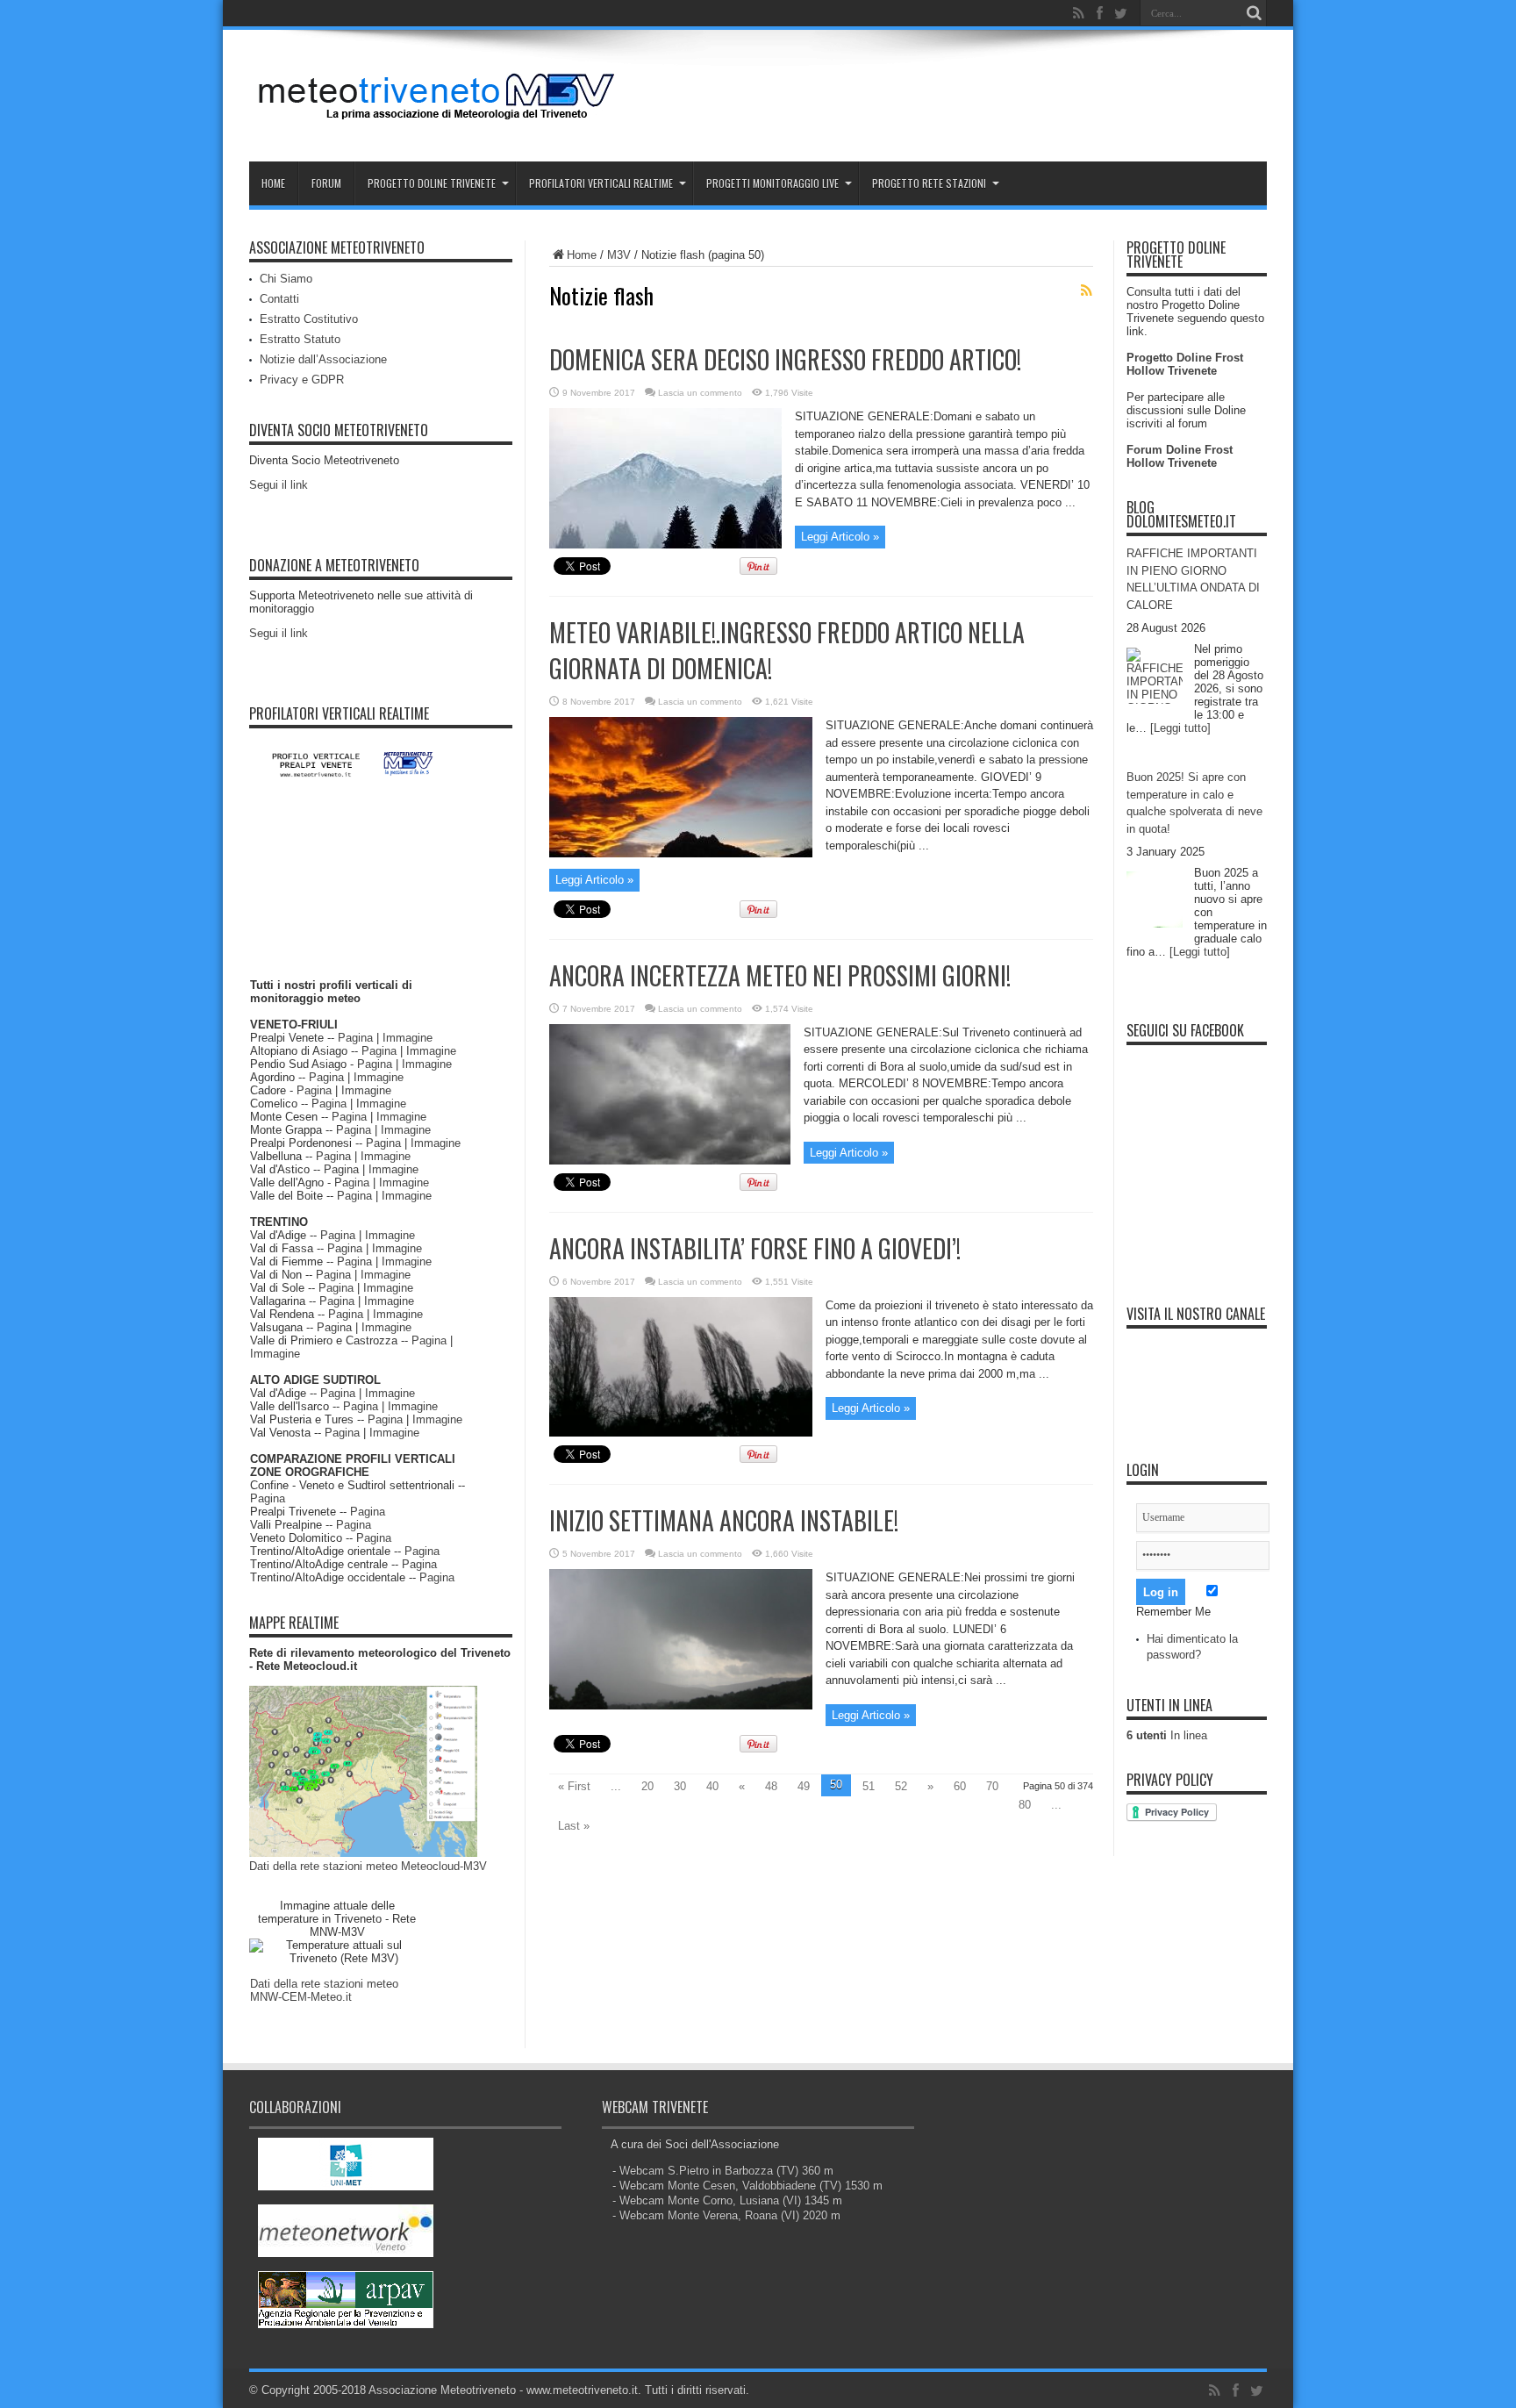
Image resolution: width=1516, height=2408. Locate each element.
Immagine (408, 1038)
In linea (1167, 1735)
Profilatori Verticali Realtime (601, 183)
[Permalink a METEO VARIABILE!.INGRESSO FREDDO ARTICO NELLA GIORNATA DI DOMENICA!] (681, 853)
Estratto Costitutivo (309, 319)
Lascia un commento (700, 393)
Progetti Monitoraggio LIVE (772, 183)
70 (992, 1786)
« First (574, 1786)
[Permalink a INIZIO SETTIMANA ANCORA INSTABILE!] (681, 1706)
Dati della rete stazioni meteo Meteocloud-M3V (368, 1866)
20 (647, 1786)
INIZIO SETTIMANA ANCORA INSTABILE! (724, 1520)
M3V (619, 255)
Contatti (279, 299)
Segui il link (279, 485)
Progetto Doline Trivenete (432, 183)
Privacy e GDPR (302, 380)
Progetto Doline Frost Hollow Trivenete (1185, 364)
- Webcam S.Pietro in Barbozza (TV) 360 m (723, 2171)
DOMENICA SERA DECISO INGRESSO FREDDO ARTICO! (785, 359)
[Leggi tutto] (1180, 728)
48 (771, 1786)
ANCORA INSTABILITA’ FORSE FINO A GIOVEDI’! (755, 1248)
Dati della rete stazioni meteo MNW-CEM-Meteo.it (324, 1990)
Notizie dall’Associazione (323, 359)
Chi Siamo (286, 279)
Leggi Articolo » (840, 537)
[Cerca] (1254, 13)
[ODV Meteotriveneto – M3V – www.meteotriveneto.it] (438, 118)
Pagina (355, 1038)
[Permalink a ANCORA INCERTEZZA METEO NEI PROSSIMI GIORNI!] (670, 1161)
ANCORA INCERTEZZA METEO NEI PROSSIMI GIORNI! (780, 975)
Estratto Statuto (300, 339)
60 (960, 1786)
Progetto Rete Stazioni (929, 183)
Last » (574, 1826)
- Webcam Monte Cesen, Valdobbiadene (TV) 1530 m (747, 2186)
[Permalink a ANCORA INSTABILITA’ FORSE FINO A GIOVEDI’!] (681, 1433)
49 (804, 1786)
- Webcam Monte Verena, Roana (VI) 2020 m (726, 2215)
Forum (326, 183)
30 (680, 1786)
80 (1025, 1805)
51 (869, 1786)
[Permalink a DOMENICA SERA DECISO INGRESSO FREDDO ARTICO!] (665, 545)
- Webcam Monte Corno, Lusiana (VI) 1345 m (727, 2200)
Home (273, 183)
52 (901, 1786)
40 (712, 1786)
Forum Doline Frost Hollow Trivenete (1180, 456)
